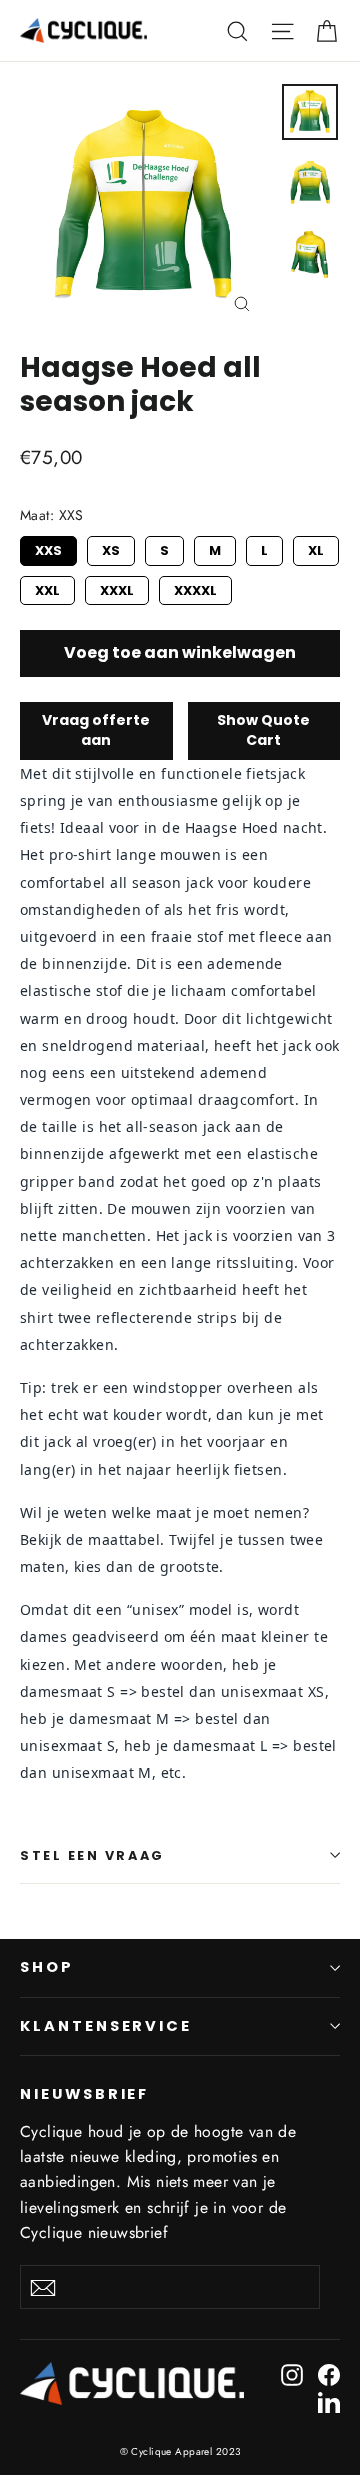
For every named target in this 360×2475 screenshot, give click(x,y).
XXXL (117, 588)
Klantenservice (106, 2026)
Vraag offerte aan (96, 730)
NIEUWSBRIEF (84, 2094)
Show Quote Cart (263, 730)
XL (316, 548)
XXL (47, 588)
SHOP (47, 1967)
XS (111, 548)
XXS (48, 548)
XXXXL (195, 588)
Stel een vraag (92, 1855)
